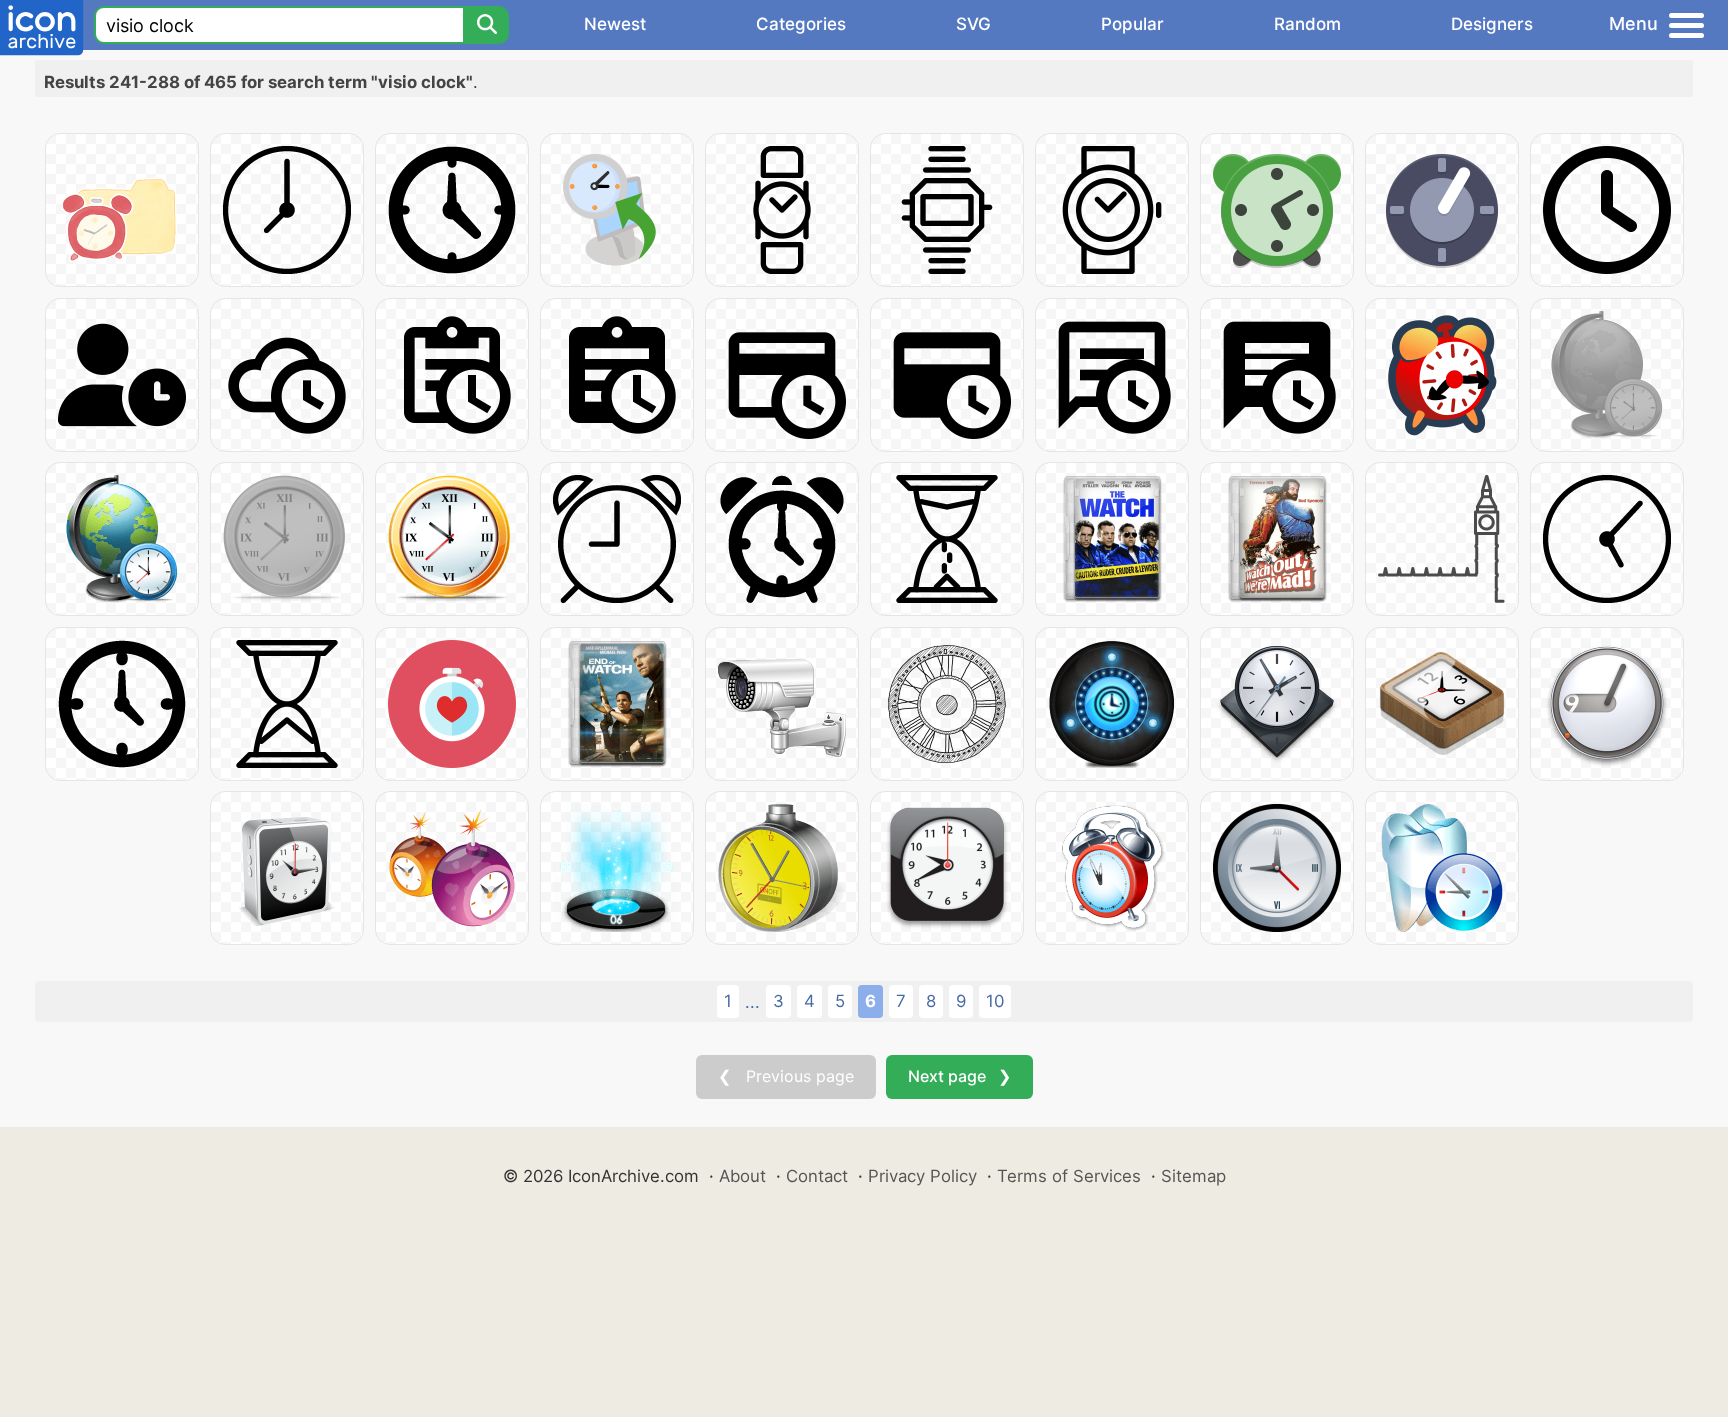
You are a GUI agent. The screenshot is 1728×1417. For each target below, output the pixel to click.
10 (995, 1001)
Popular (1132, 24)
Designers (1492, 24)
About (742, 1176)
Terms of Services (1069, 1176)
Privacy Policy (922, 1176)
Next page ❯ (959, 1076)
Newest (615, 24)
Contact (817, 1176)
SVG (973, 24)
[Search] (486, 25)
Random (1307, 24)
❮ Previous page (786, 1076)
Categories (801, 24)
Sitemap (1193, 1176)
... (752, 1002)
